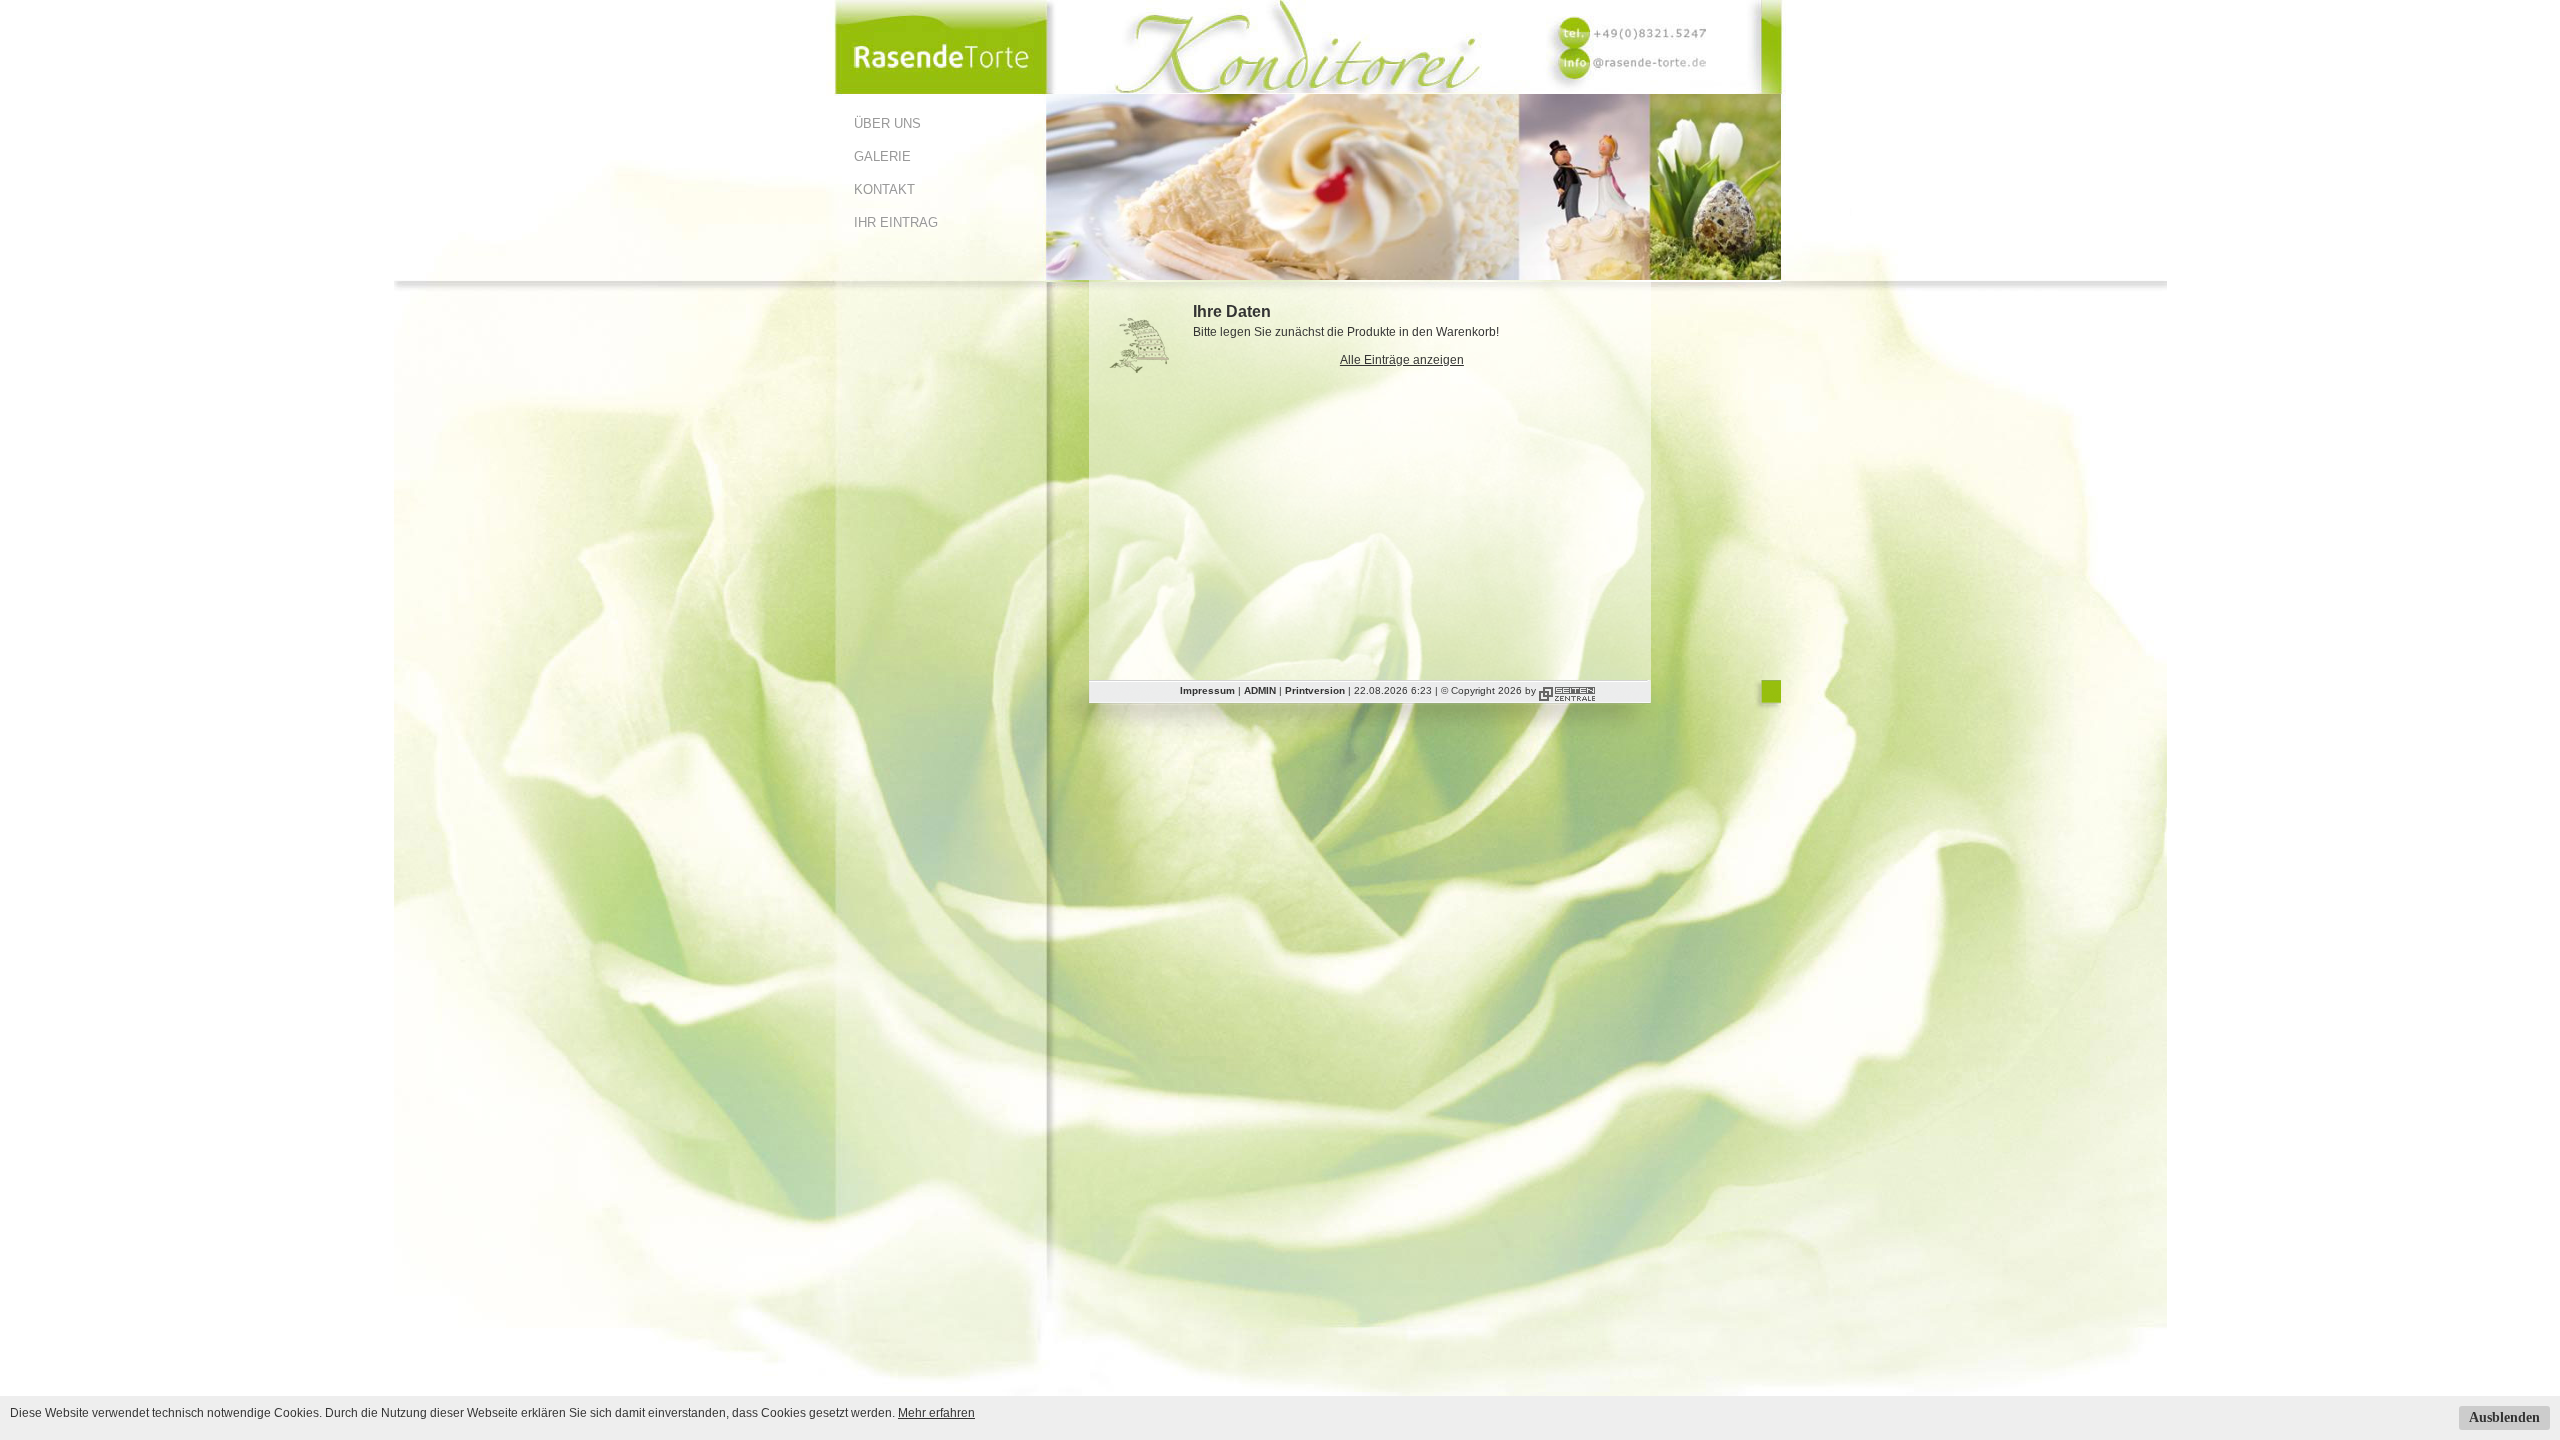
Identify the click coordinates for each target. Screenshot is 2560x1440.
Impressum (1207, 690)
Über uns (887, 123)
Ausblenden (2504, 1417)
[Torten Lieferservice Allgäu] (940, 90)
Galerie (882, 156)
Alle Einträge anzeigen (1402, 360)
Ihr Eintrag (896, 222)
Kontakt (884, 189)
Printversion (1315, 690)
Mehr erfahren (936, 1413)
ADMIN (1260, 690)
